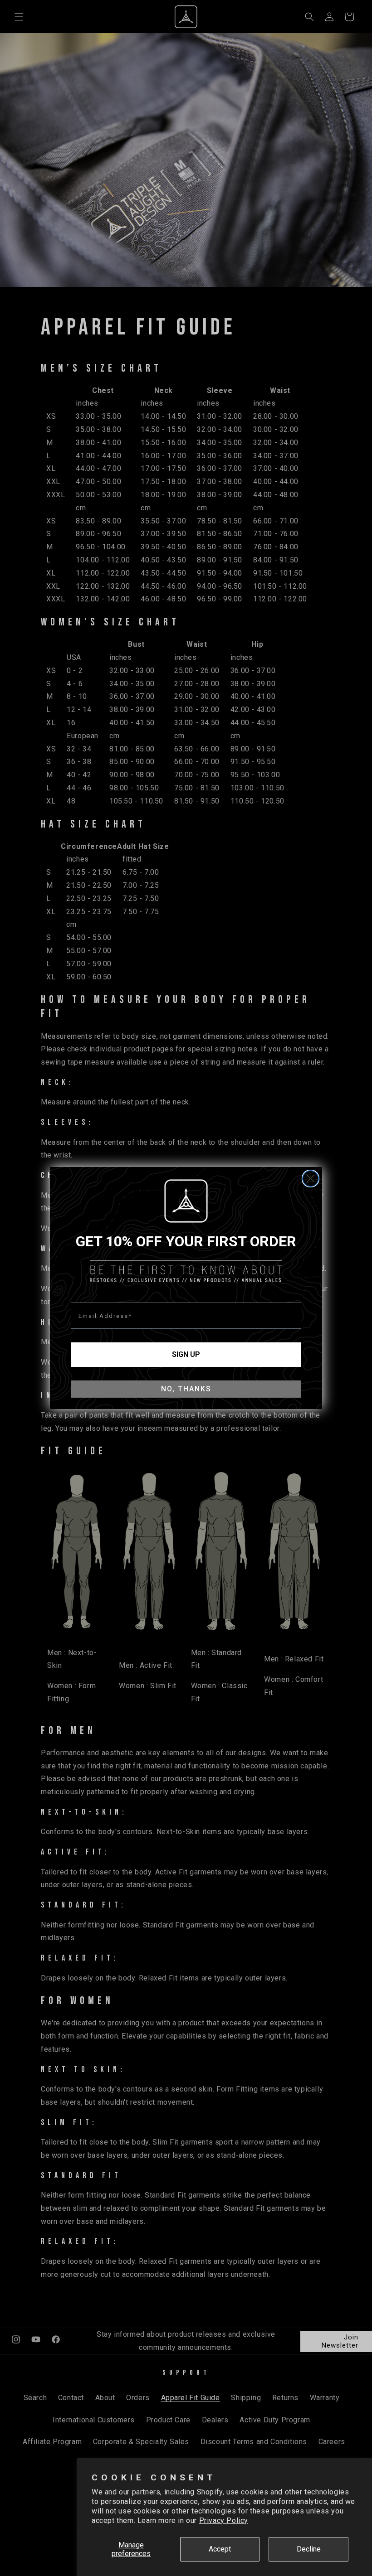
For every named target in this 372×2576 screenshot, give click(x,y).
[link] (186, 1201)
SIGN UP (186, 1354)
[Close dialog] (311, 1179)
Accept (220, 2549)
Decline (309, 2549)
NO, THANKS (186, 1389)
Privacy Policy (224, 2520)
